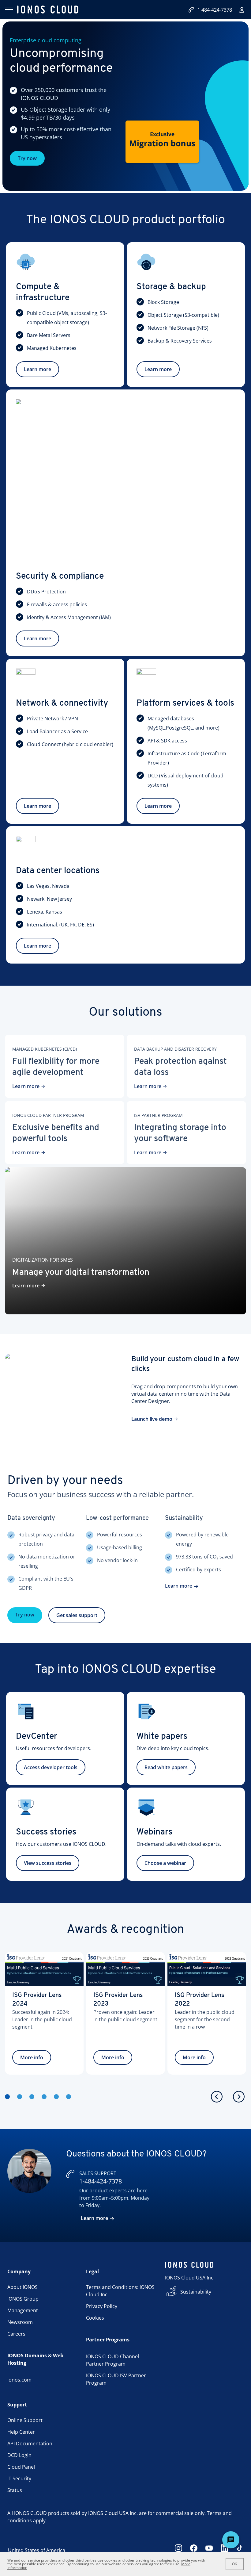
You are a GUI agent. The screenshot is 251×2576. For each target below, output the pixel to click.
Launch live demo (152, 1419)
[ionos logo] (48, 10)
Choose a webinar (165, 1863)
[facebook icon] (194, 2550)
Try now (27, 158)
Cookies (95, 2318)
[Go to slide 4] (44, 2097)
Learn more (37, 369)
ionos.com (19, 2380)
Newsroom (20, 2322)
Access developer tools (51, 1767)
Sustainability (196, 2292)
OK (235, 2564)
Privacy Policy (102, 2306)
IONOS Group (23, 2299)
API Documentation (30, 2444)
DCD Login (19, 2455)
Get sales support (77, 1615)
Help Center (21, 2432)
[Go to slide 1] (7, 2097)
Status (15, 2490)
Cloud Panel (21, 2467)
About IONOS (22, 2287)
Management (23, 2310)
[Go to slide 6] (69, 2097)
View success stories (48, 1863)
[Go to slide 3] (32, 2097)
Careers (16, 2334)
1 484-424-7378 (215, 10)
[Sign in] (242, 10)
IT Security (19, 2478)
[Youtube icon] (209, 2550)
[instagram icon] (178, 2550)
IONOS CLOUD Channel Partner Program (112, 2360)
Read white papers (166, 1767)
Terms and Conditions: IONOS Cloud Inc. (120, 2291)
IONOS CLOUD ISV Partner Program (116, 2379)
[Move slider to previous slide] (217, 2097)
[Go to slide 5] (56, 2097)
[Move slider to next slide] (239, 2097)
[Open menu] (9, 10)
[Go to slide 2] (20, 2097)
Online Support (25, 2420)
